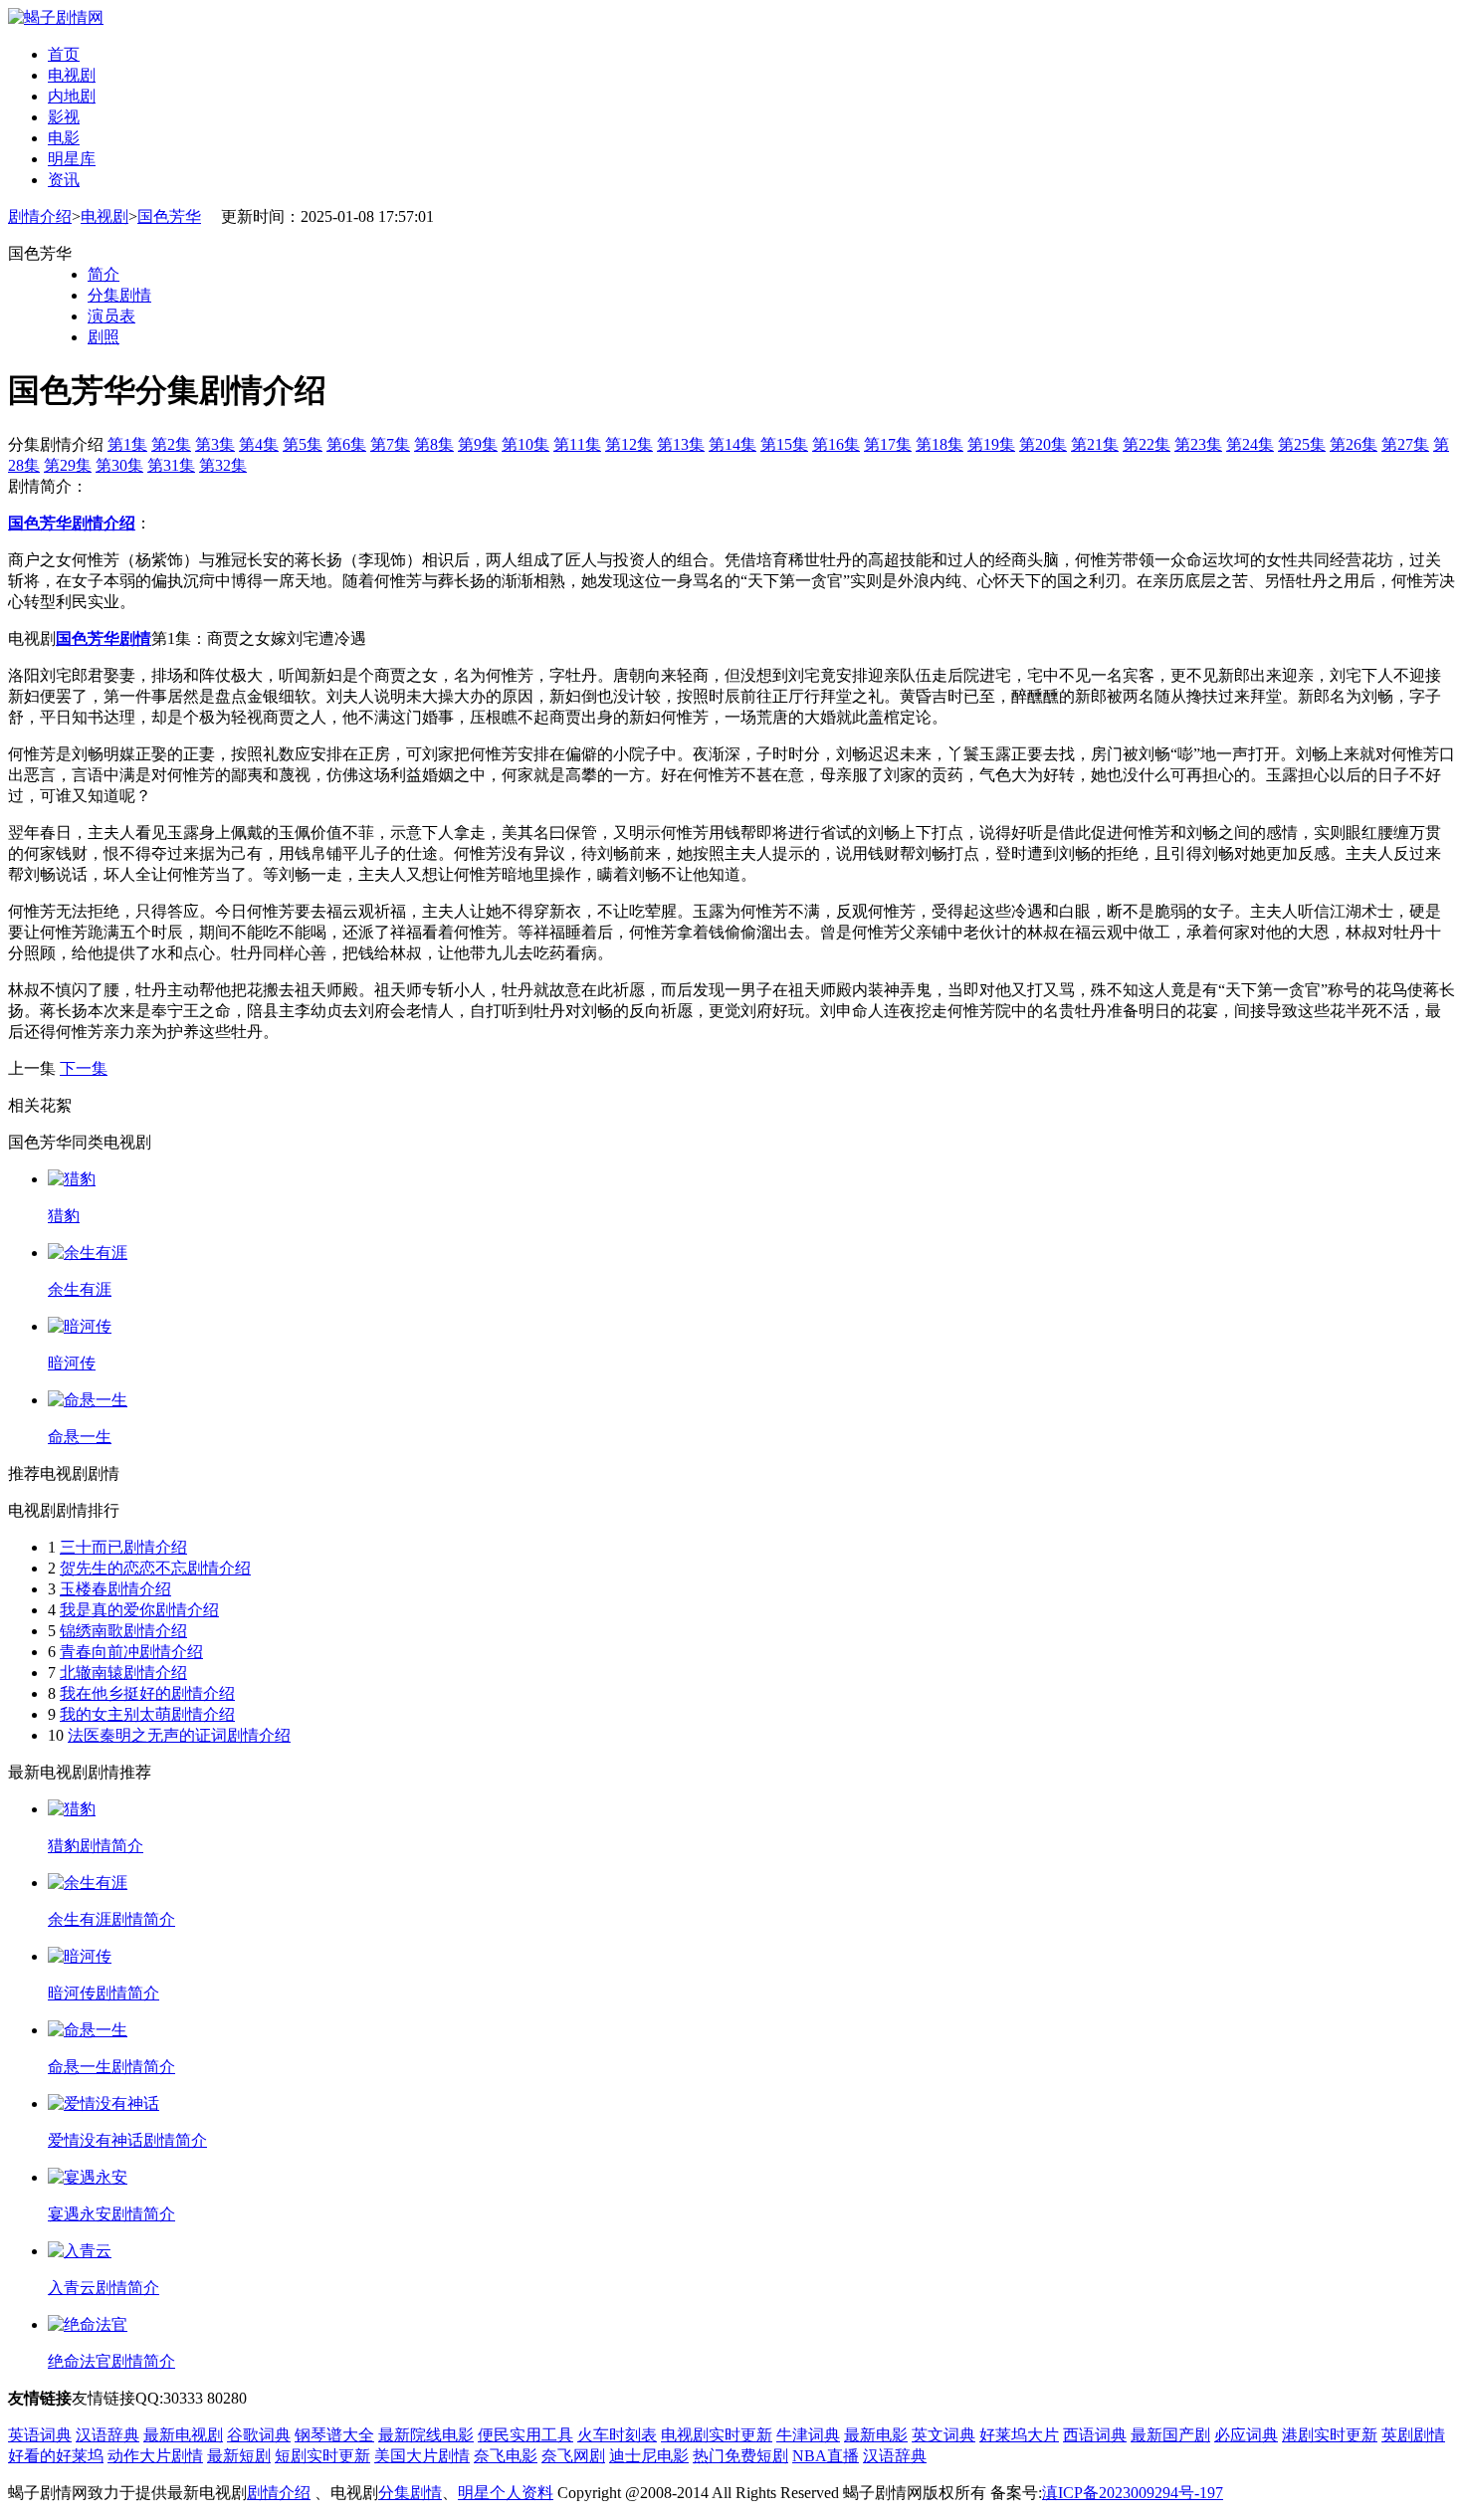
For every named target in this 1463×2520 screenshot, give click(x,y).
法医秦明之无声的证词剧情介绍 (179, 1735)
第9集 (478, 444)
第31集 (171, 465)
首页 (64, 54)
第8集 (434, 444)
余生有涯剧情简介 (111, 1919)
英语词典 (40, 2435)
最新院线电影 (426, 2435)
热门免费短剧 (740, 2456)
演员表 (111, 316)
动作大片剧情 (155, 2456)
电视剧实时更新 (717, 2435)
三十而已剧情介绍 (123, 1547)
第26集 (1354, 444)
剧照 (104, 337)
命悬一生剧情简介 (111, 2067)
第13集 (681, 444)
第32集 (223, 465)
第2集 (171, 444)
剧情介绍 (40, 216)
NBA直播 (826, 2456)
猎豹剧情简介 (96, 1846)
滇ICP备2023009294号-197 (1133, 2493)
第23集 (1198, 444)
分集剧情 (119, 295)
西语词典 (1095, 2435)
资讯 (64, 180)
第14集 (732, 444)
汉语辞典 (107, 2435)
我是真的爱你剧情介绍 (139, 1610)
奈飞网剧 (573, 2456)
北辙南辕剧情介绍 (123, 1673)
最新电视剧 (183, 2435)
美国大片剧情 (422, 2456)
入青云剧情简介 (104, 2288)
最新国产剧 (1170, 2435)
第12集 (629, 444)
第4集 (259, 444)
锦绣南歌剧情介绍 (123, 1631)
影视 (64, 117)
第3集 (215, 444)
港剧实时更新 (1330, 2435)
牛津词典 (808, 2435)
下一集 (84, 1068)
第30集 (119, 465)
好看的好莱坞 (56, 2456)
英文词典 (943, 2435)
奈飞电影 (506, 2456)
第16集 (836, 444)
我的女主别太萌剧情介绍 (147, 1714)
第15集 (784, 444)
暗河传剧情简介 (104, 1993)
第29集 (68, 465)
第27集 (1405, 444)
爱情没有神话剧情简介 (127, 2140)
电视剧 (72, 75)
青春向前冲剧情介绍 (131, 1652)
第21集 (1095, 444)
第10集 (525, 444)
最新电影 (876, 2435)
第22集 (1147, 444)
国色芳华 (169, 216)
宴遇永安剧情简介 (111, 2214)
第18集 (940, 444)
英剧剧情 (1413, 2435)
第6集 (346, 444)
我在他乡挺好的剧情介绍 (147, 1693)
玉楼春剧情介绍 (115, 1589)
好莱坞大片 (1019, 2435)
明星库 (72, 159)
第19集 (991, 444)
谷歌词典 (259, 2435)
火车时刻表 (617, 2435)
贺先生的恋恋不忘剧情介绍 (155, 1568)
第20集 (1043, 444)
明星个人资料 (506, 2493)
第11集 (577, 444)
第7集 (390, 444)
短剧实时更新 (322, 2456)
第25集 (1302, 444)
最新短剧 (239, 2456)
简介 (104, 274)
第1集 (127, 444)
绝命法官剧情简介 (111, 2361)
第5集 (303, 444)
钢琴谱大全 (334, 2435)
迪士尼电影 (649, 2456)
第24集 (1250, 444)
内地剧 (72, 96)
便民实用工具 (525, 2435)
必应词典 (1246, 2435)
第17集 (888, 444)
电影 (64, 138)
